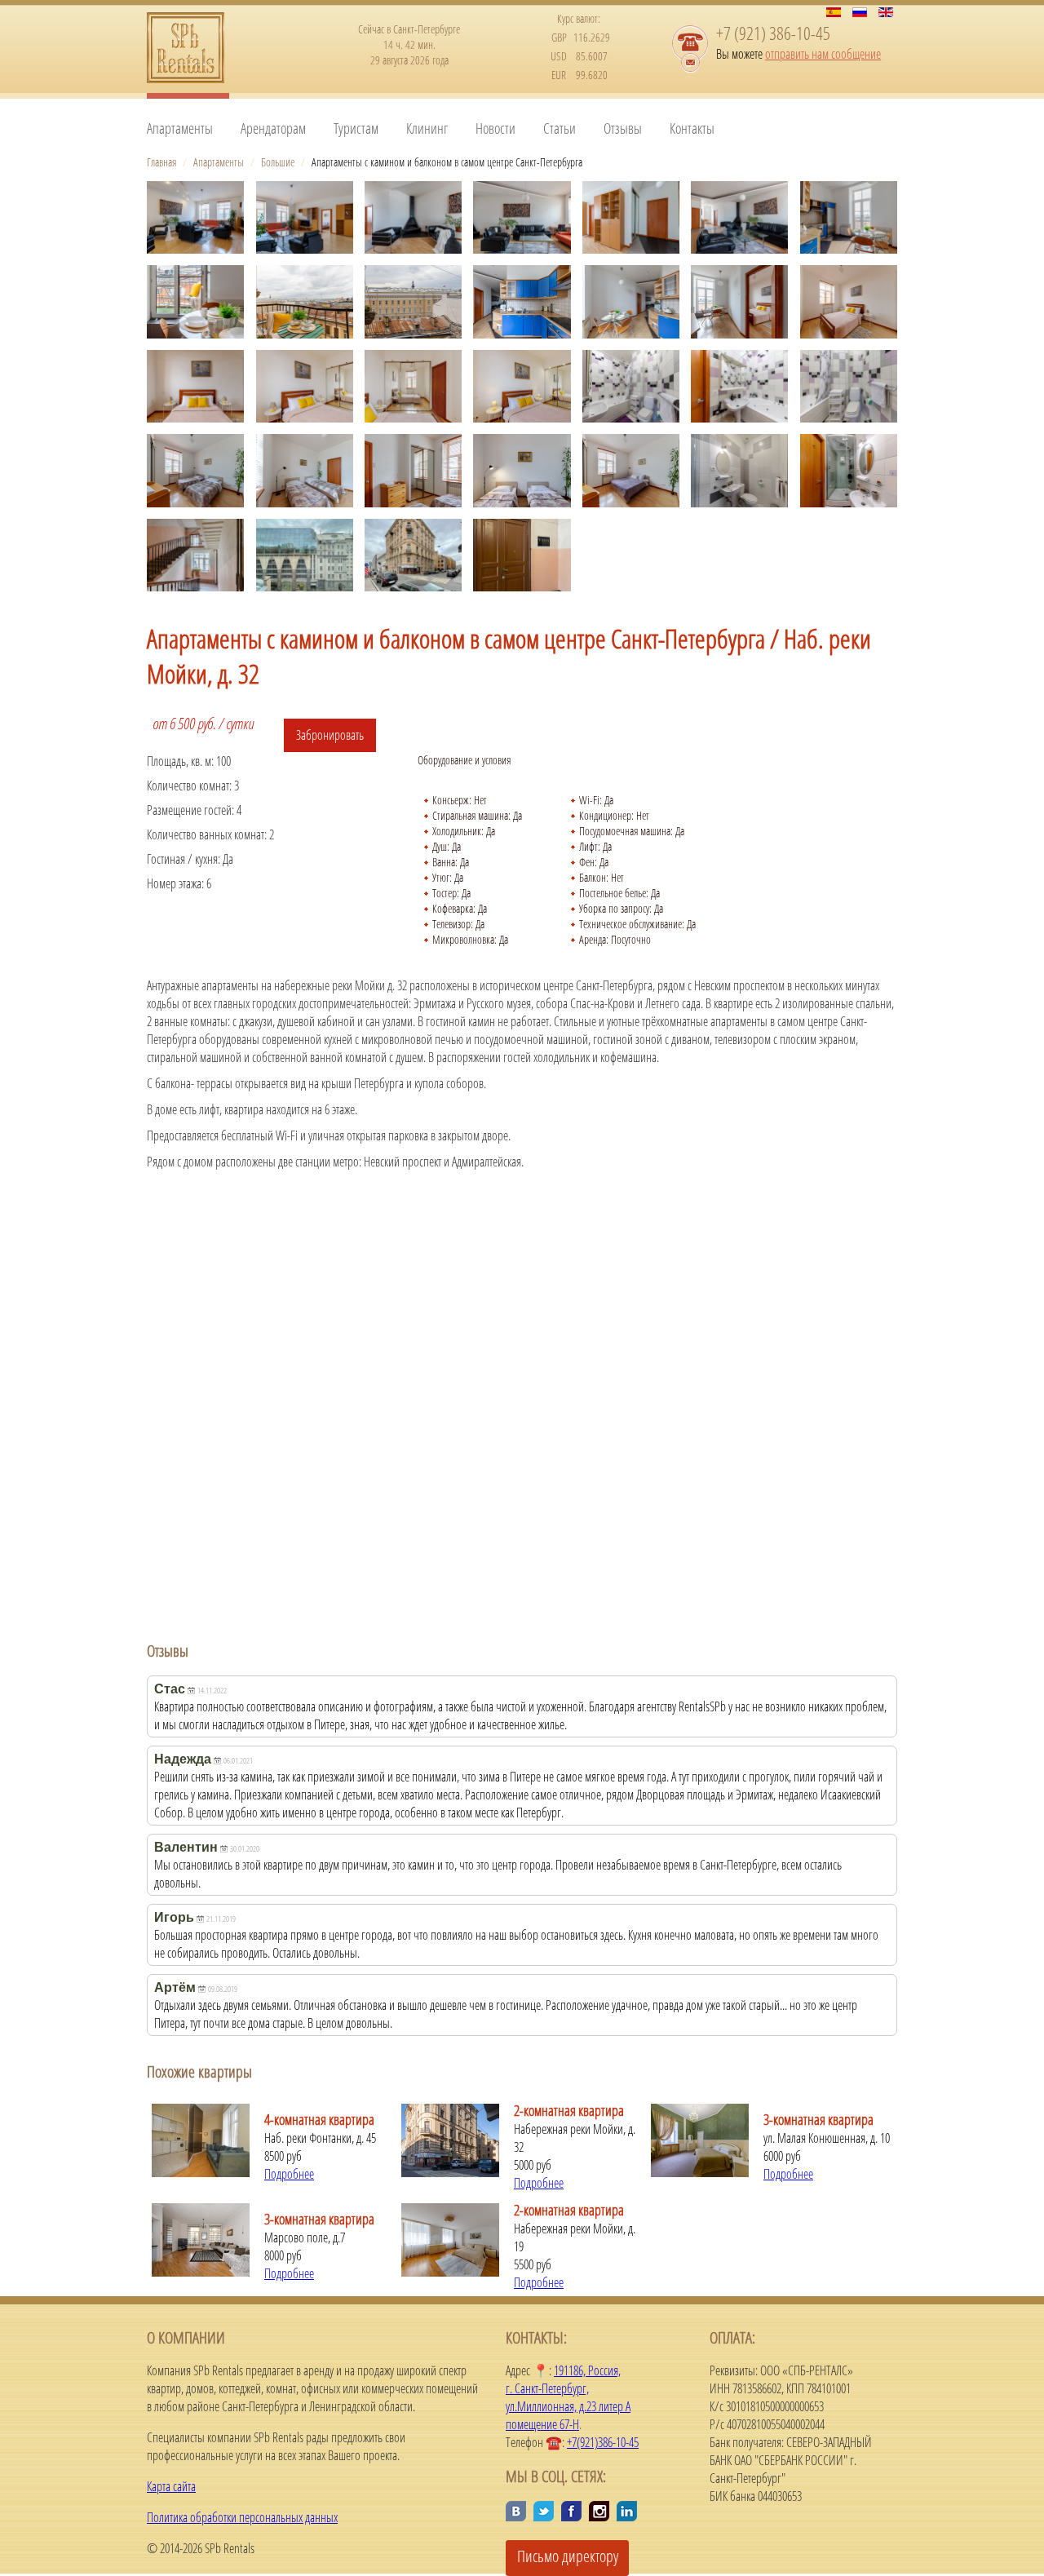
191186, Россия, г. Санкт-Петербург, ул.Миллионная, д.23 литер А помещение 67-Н (568, 2397)
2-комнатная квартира (569, 2110)
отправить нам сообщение (823, 54)
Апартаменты (180, 128)
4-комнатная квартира (319, 2119)
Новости (495, 128)
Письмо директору (568, 2556)
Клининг (427, 128)
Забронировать (330, 735)
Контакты (692, 128)
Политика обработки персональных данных (242, 2517)
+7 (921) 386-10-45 (773, 33)
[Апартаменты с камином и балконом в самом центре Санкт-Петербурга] (195, 217)
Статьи (560, 128)
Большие (278, 162)
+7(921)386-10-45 (603, 2442)
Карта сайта (171, 2486)
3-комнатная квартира (818, 2119)
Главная (161, 162)
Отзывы (623, 128)
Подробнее (289, 2174)
